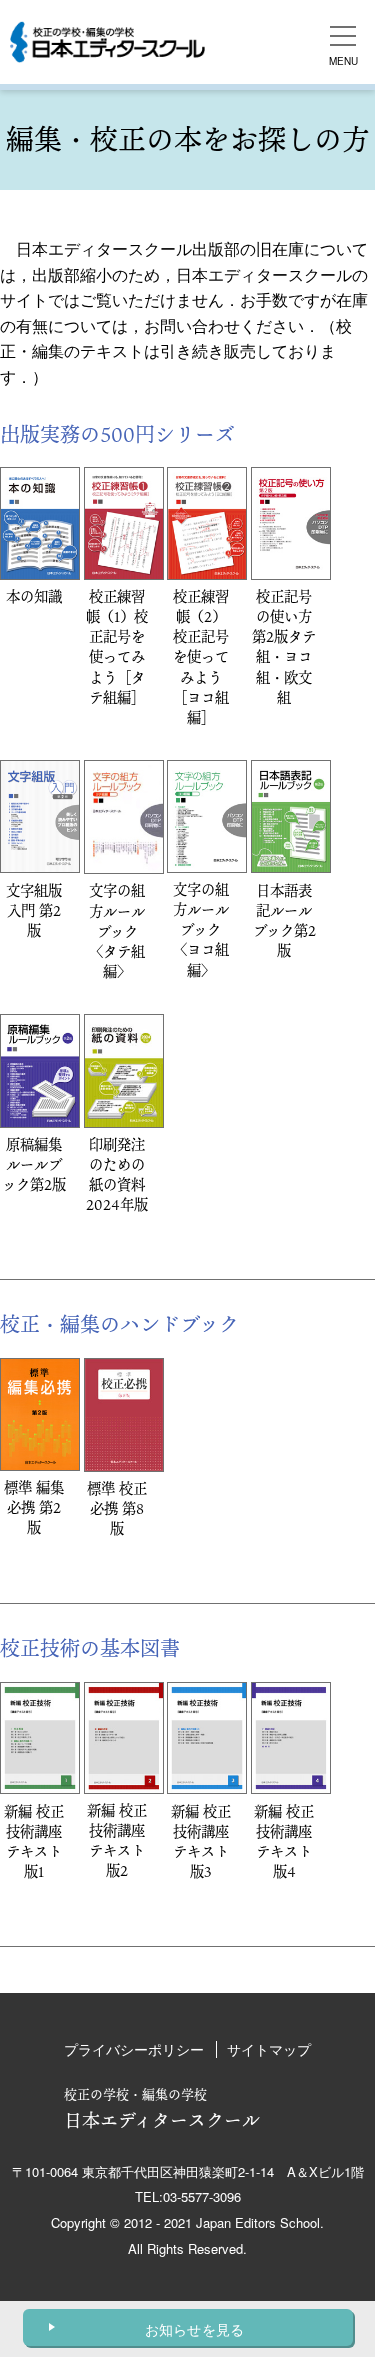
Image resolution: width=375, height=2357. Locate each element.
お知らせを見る (195, 2329)
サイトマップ (269, 2049)
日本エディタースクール (162, 2108)
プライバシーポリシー (134, 2049)
